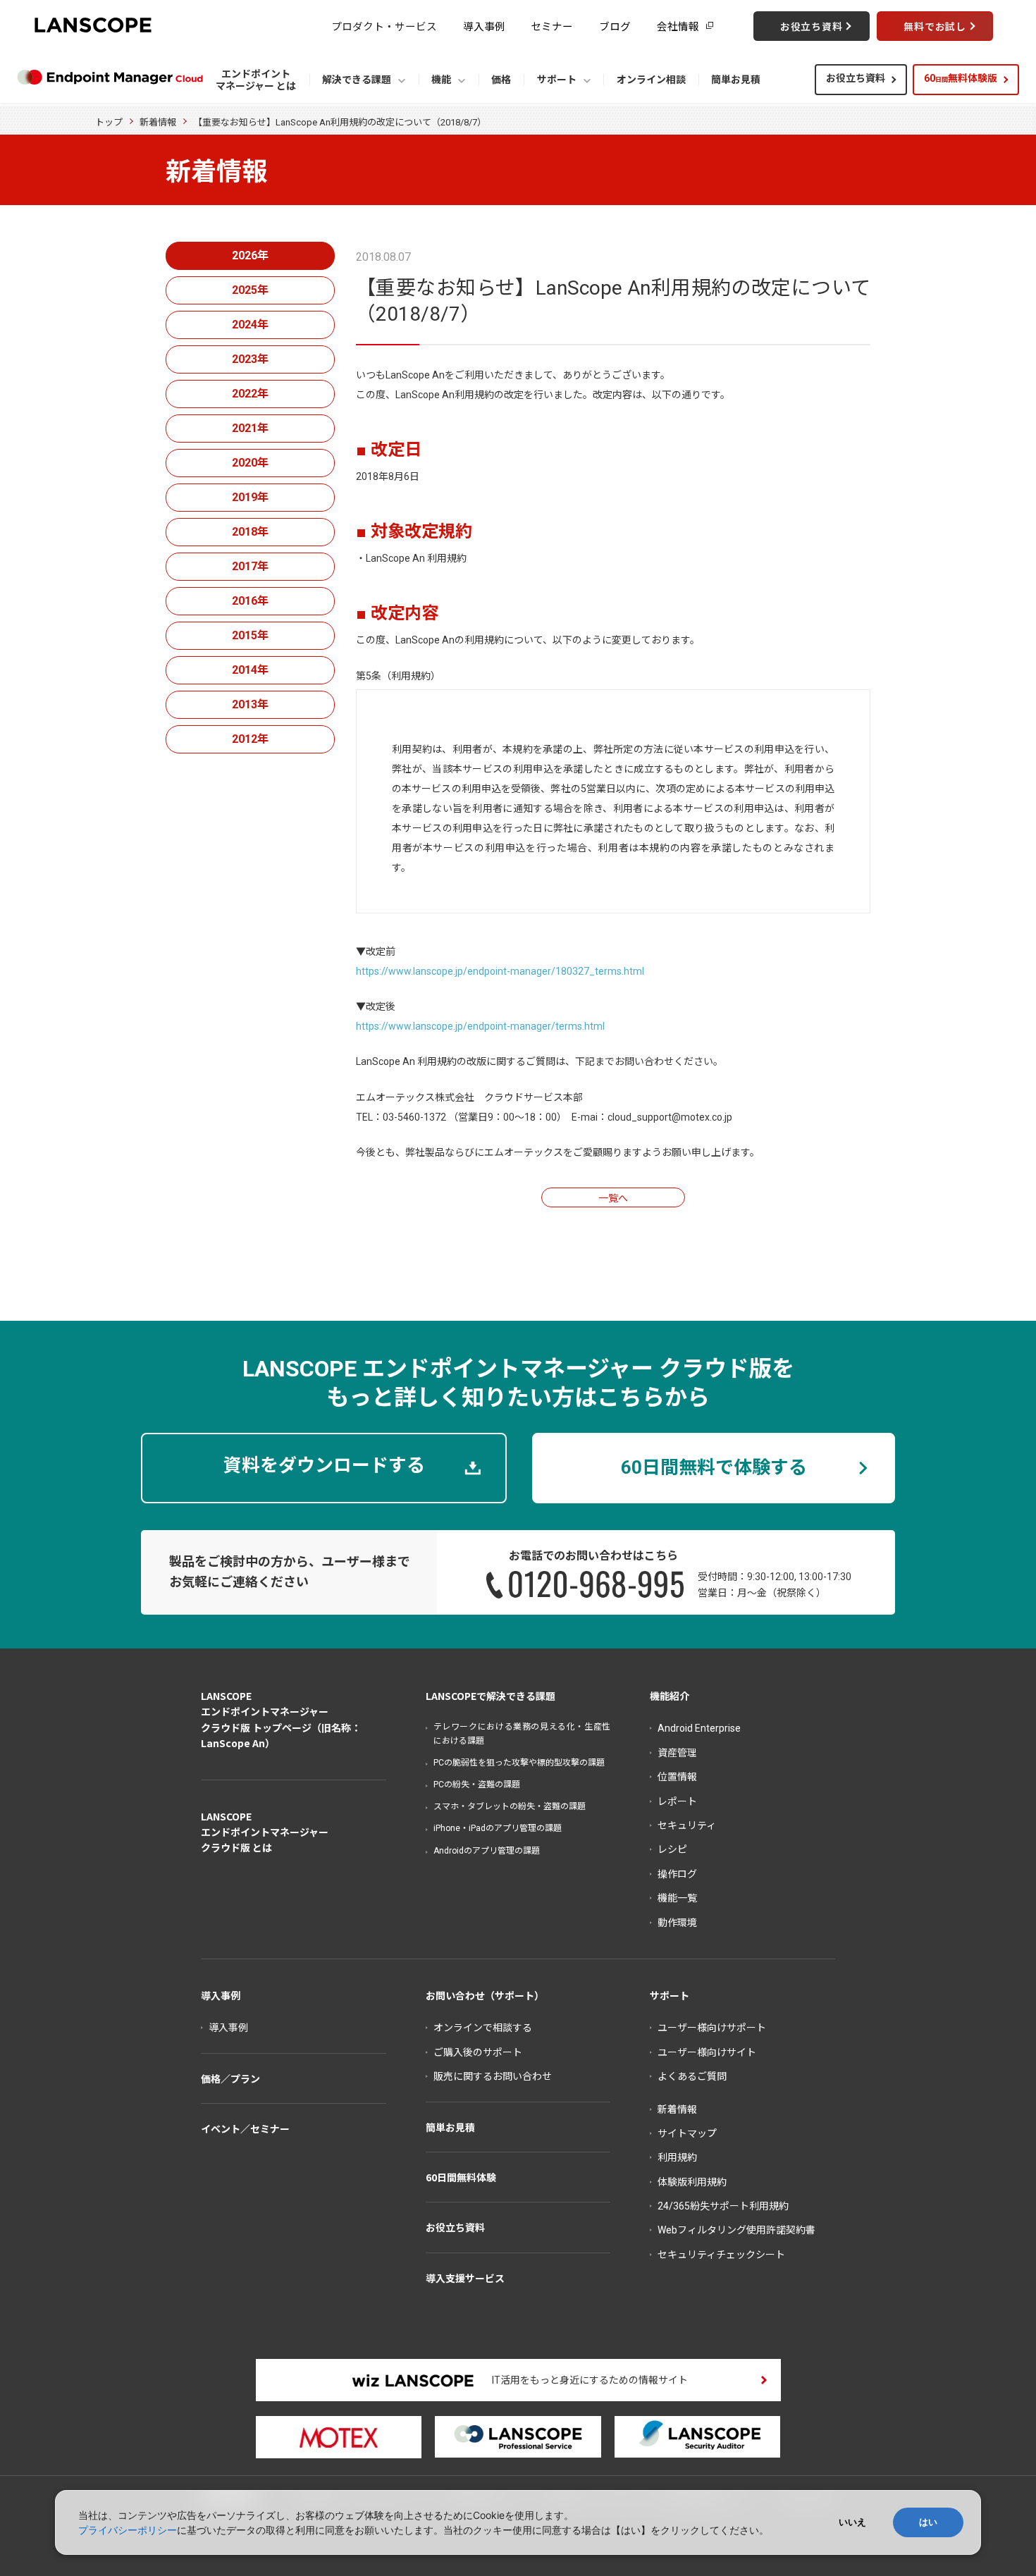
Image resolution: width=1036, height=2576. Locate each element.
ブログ (615, 26)
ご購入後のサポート (478, 2052)
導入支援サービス (465, 2278)
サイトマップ (687, 2133)
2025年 (250, 290)
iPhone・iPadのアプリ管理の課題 (498, 1828)
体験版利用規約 (692, 2182)
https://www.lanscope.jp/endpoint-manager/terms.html (480, 1026)
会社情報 (678, 26)
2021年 (250, 428)
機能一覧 (677, 1898)
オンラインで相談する (483, 2028)
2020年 (250, 463)
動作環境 (677, 1923)
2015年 (250, 635)
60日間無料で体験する (714, 1467)
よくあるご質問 (692, 2076)
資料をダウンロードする (324, 1465)
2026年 (250, 255)
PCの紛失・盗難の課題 (477, 1785)
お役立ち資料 (856, 78)
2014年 (250, 670)
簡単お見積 (450, 2127)
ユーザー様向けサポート (712, 2028)
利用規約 (677, 2157)
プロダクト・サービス (384, 26)
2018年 (250, 532)
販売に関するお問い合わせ (493, 2076)
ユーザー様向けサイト (707, 2052)
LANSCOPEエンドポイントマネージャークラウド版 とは (265, 1832)
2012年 (250, 739)
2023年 (250, 359)
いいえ (852, 2522)
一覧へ (613, 1198)
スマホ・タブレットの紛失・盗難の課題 (510, 1806)
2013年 (250, 704)
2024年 (250, 325)
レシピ (672, 1849)
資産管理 (677, 1753)
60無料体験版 (961, 78)
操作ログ (677, 1874)
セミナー (552, 26)
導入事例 (484, 26)
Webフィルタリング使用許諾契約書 (736, 2230)
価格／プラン (230, 2078)
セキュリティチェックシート (721, 2255)
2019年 (250, 497)
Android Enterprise (699, 1728)
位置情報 (677, 1777)
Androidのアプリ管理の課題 (487, 1851)
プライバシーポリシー (128, 2530)
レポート (677, 1801)
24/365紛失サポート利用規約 (723, 2206)
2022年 (250, 394)
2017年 (250, 566)
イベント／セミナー (245, 2128)
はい (928, 2522)
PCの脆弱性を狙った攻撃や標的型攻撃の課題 (519, 1763)
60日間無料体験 (461, 2177)
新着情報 (158, 122)
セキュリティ (687, 1825)
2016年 (250, 601)
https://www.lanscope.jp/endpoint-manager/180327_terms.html (500, 971)
